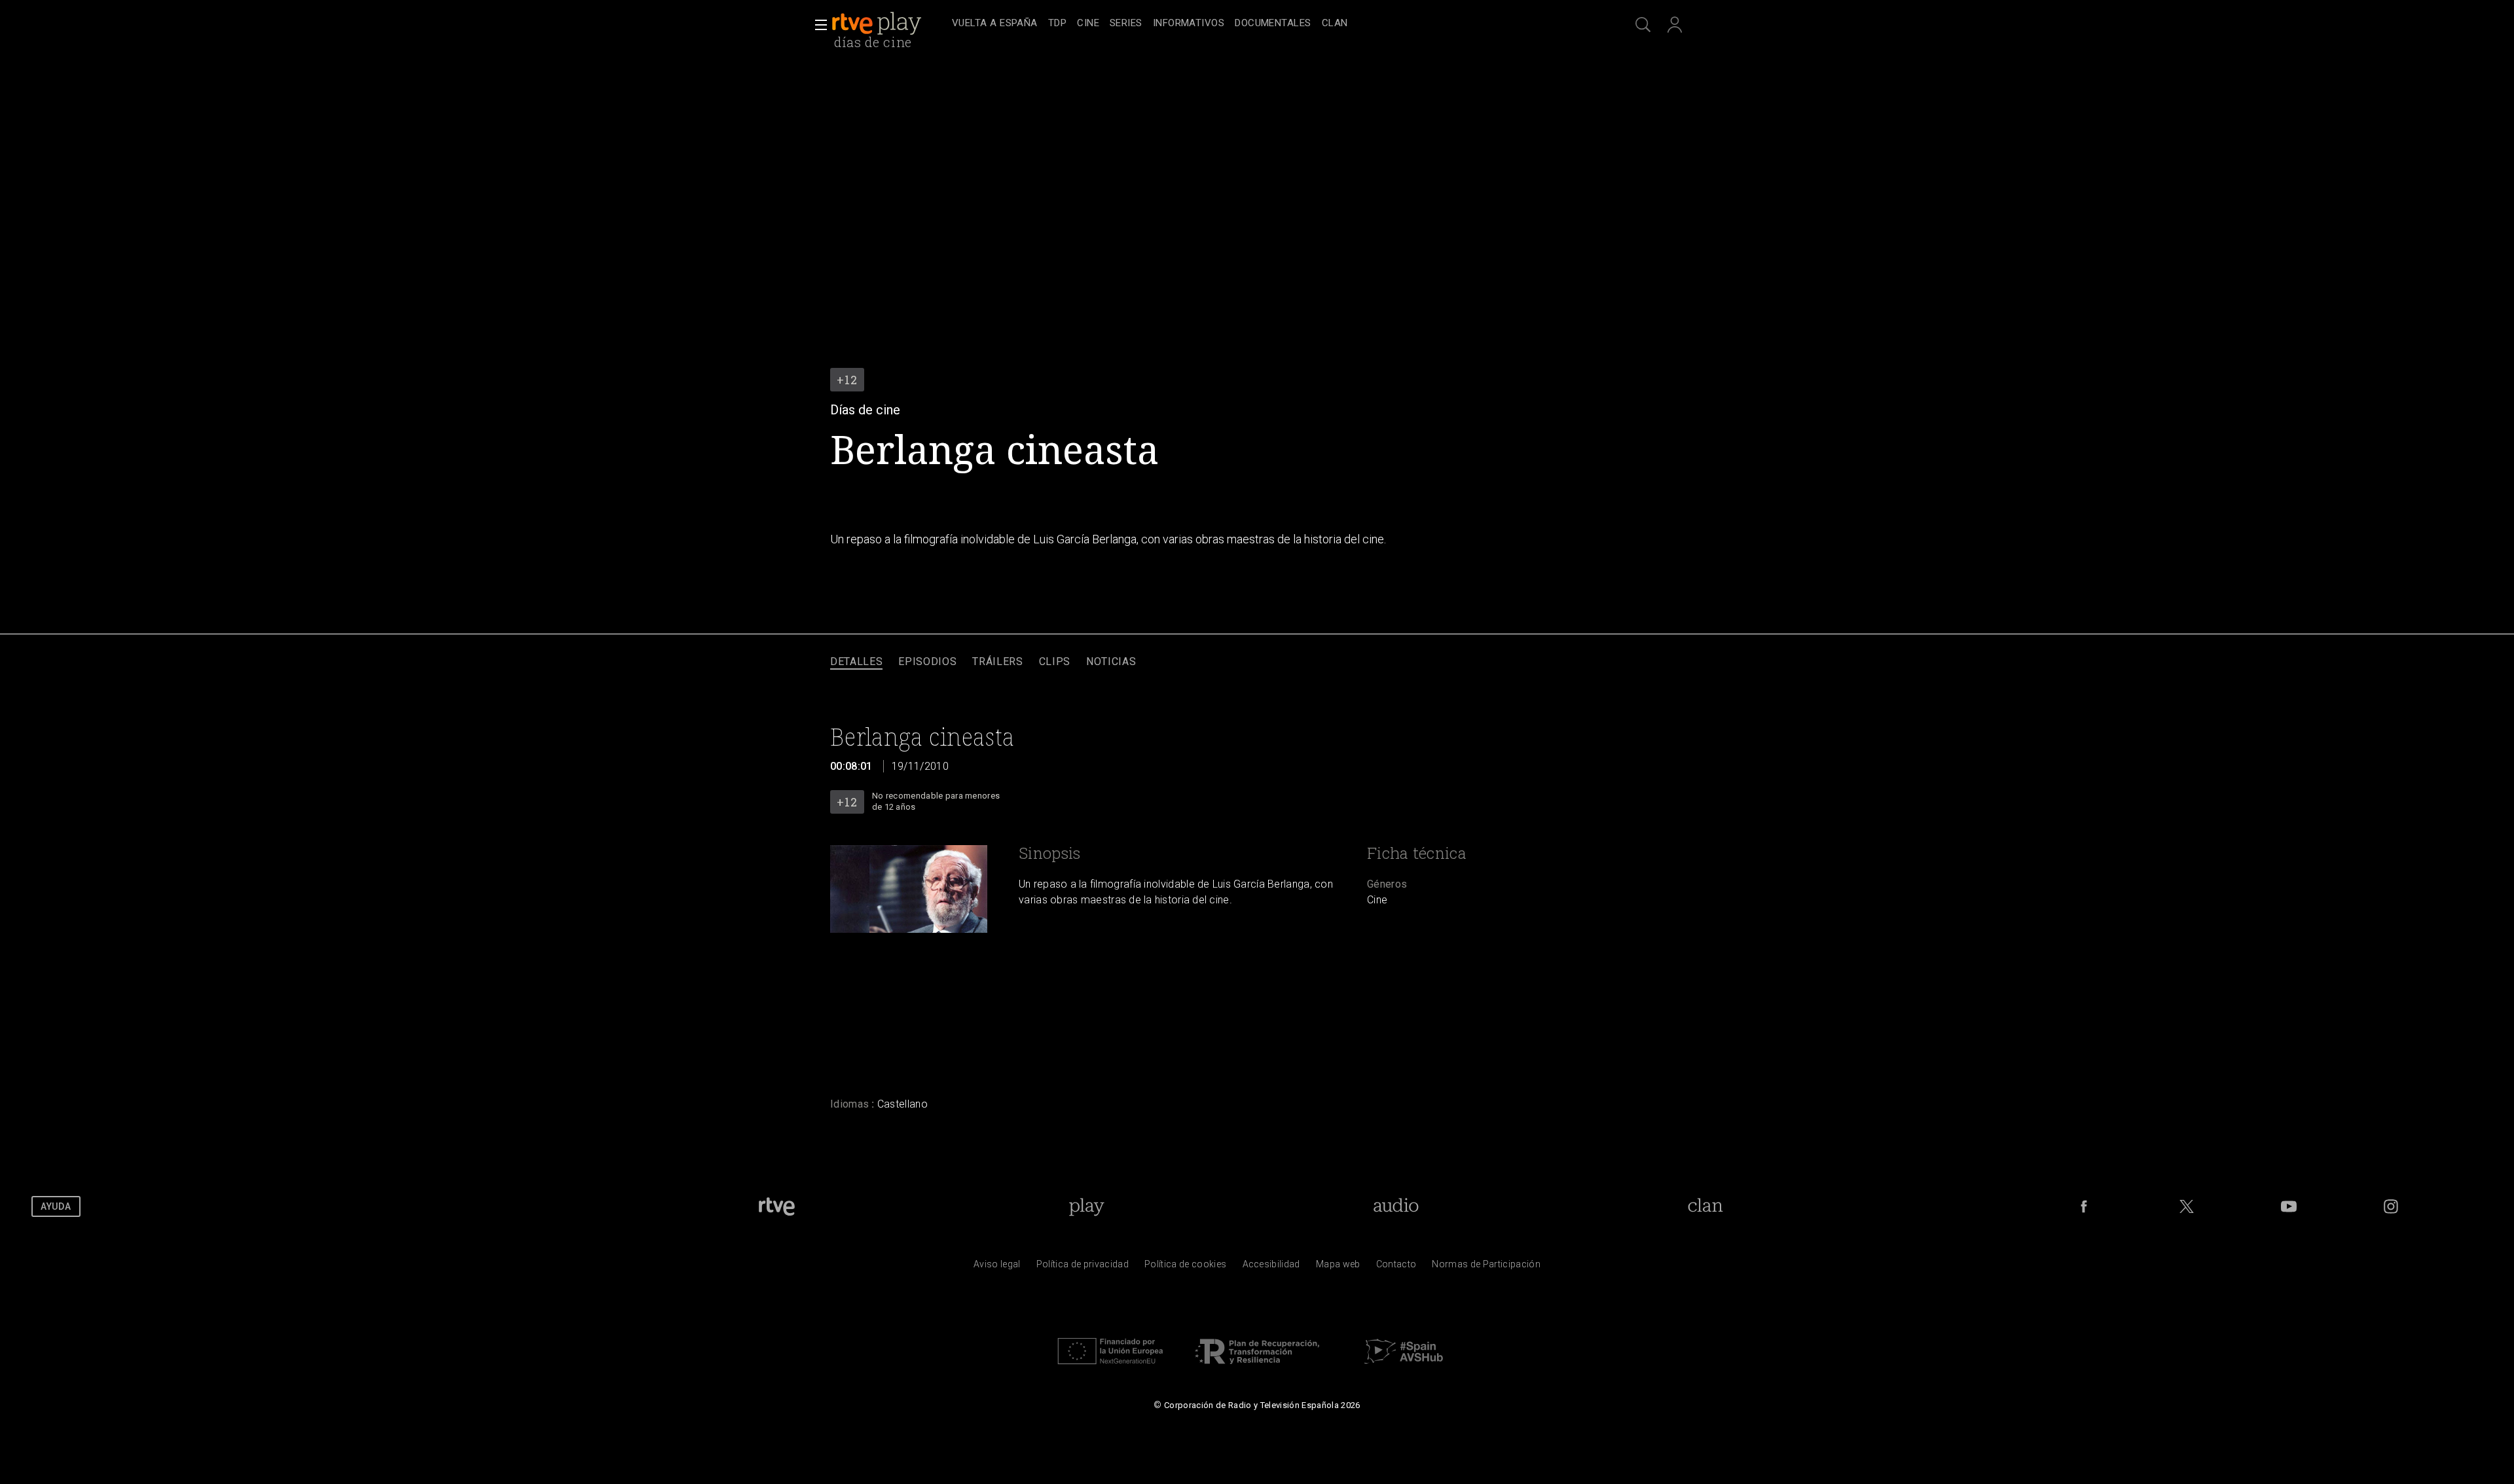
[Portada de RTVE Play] (878, 24)
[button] (817, 25)
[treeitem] (995, 24)
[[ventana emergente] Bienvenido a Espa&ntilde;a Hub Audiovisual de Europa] (1404, 1367)
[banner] (889, 24)
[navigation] (1271, 24)
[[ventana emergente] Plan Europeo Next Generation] (1110, 1367)
